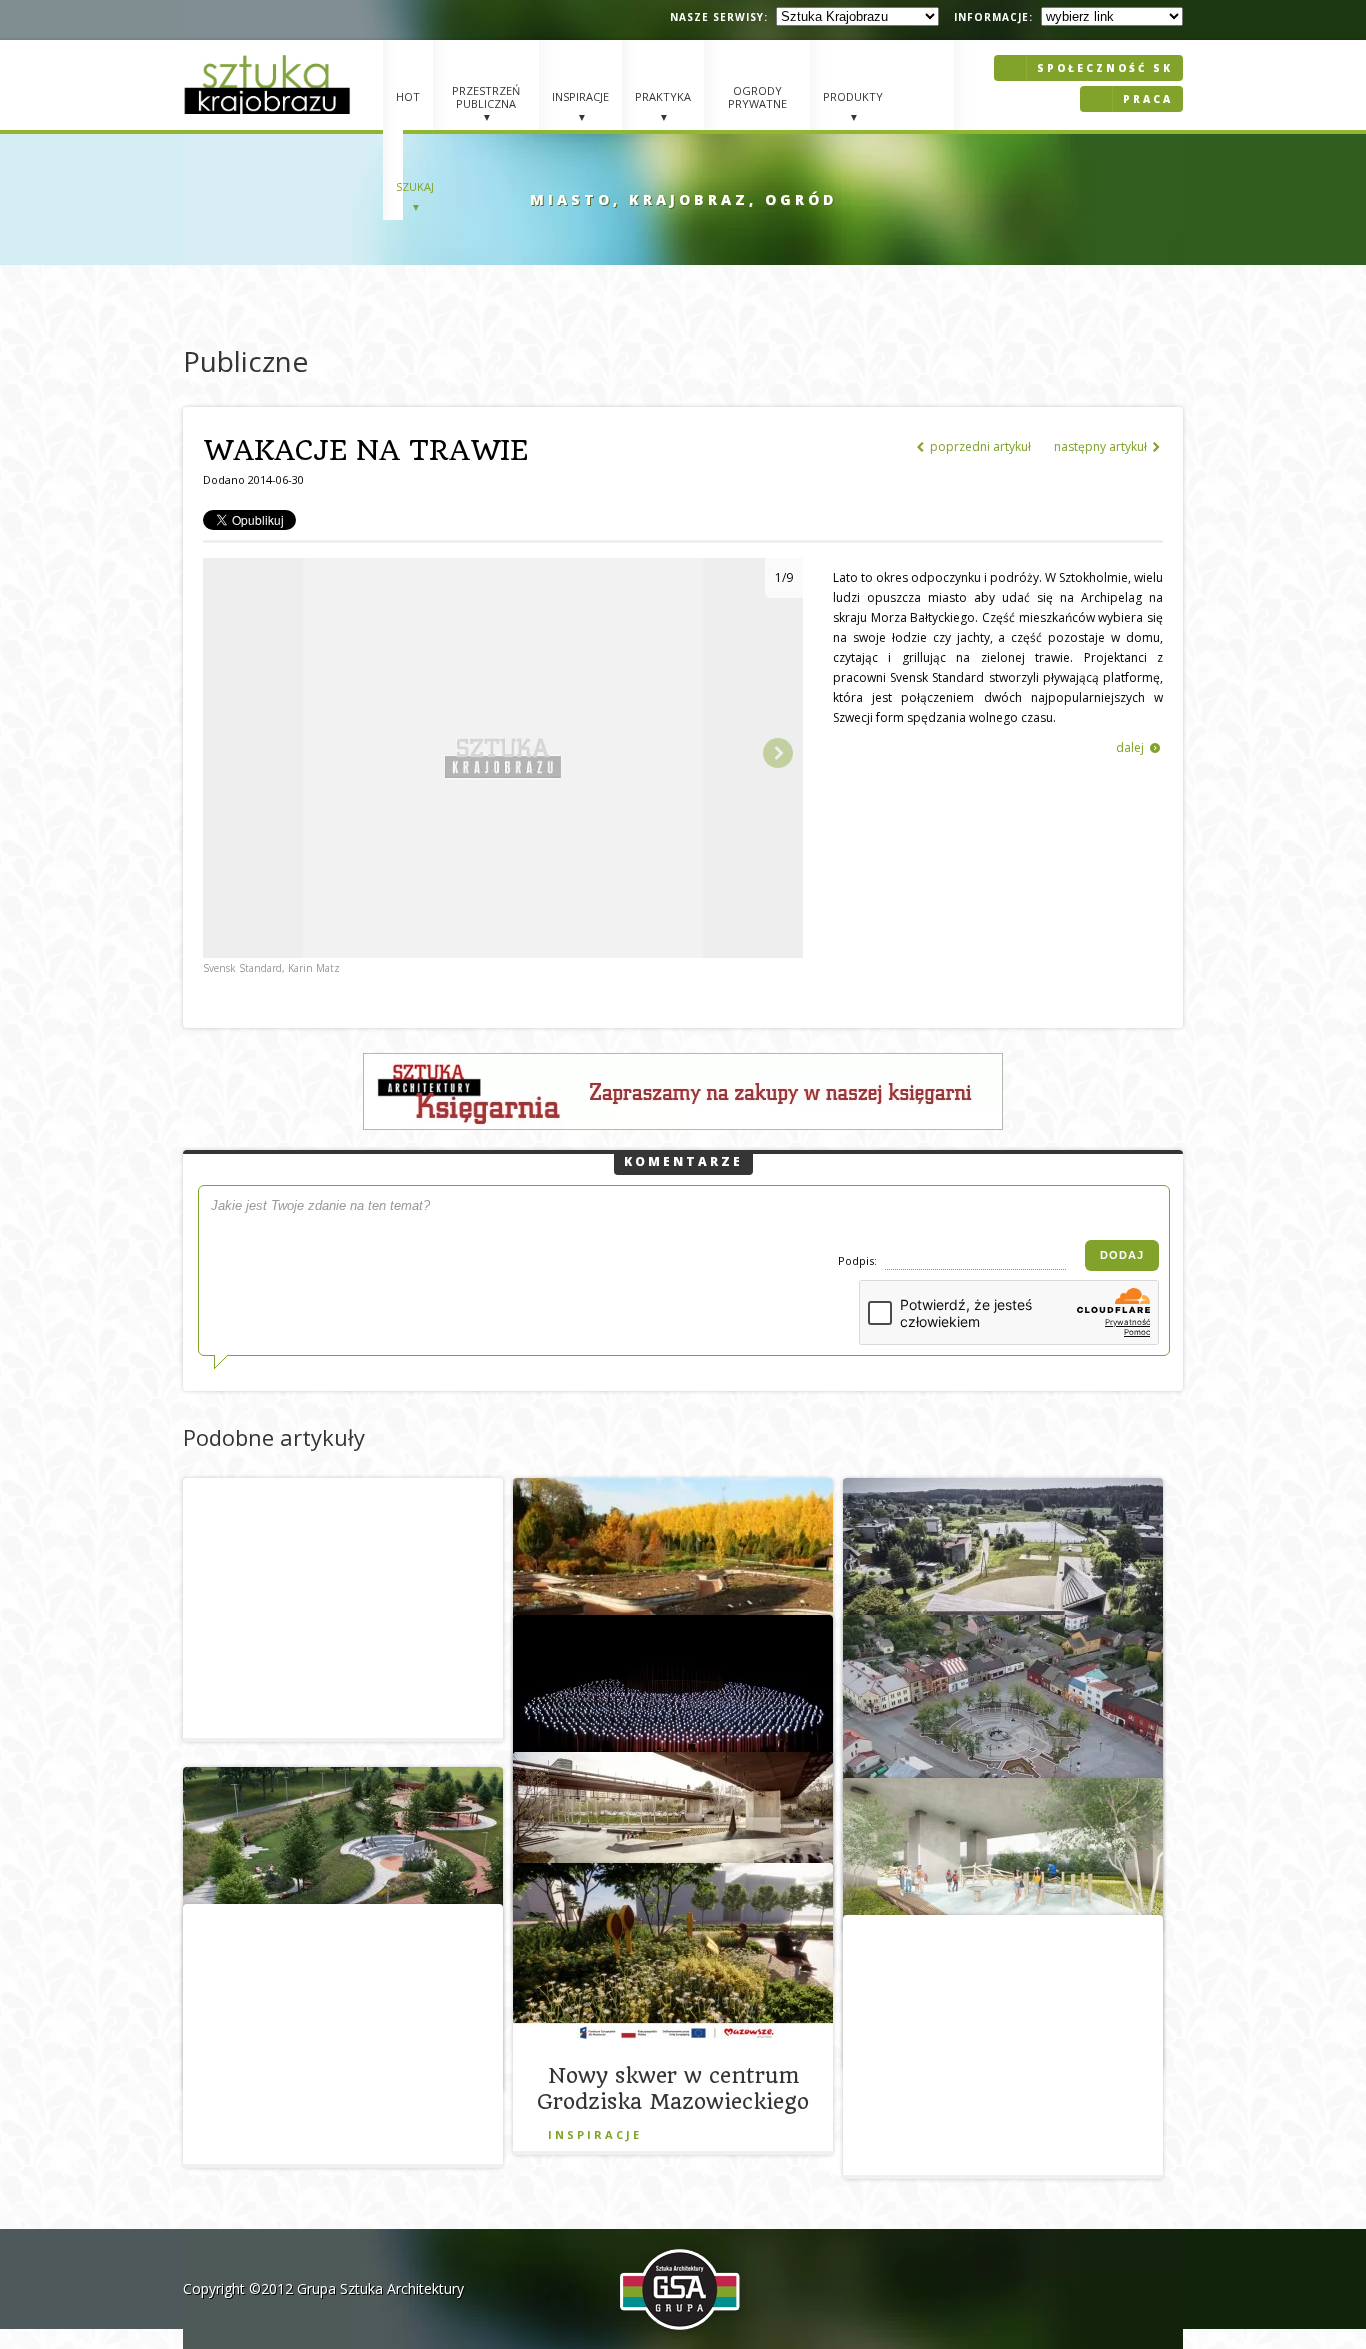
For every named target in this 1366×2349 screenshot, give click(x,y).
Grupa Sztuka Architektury (380, 2288)
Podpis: (859, 1260)
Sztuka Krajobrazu (270, 84)
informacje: (993, 17)
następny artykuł (1107, 446)
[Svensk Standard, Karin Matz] (503, 953)
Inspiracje (595, 2134)
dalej (1138, 747)
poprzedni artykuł (974, 446)
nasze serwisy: (719, 17)
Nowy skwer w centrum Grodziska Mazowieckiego (673, 2088)
